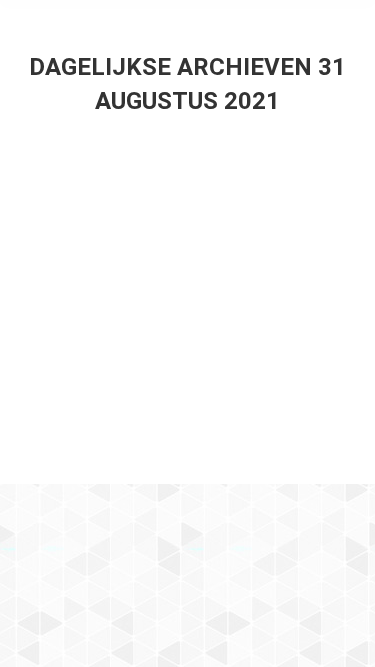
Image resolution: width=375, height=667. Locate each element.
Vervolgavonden (119, 225)
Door (233, 263)
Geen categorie (99, 263)
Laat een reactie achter (128, 311)
